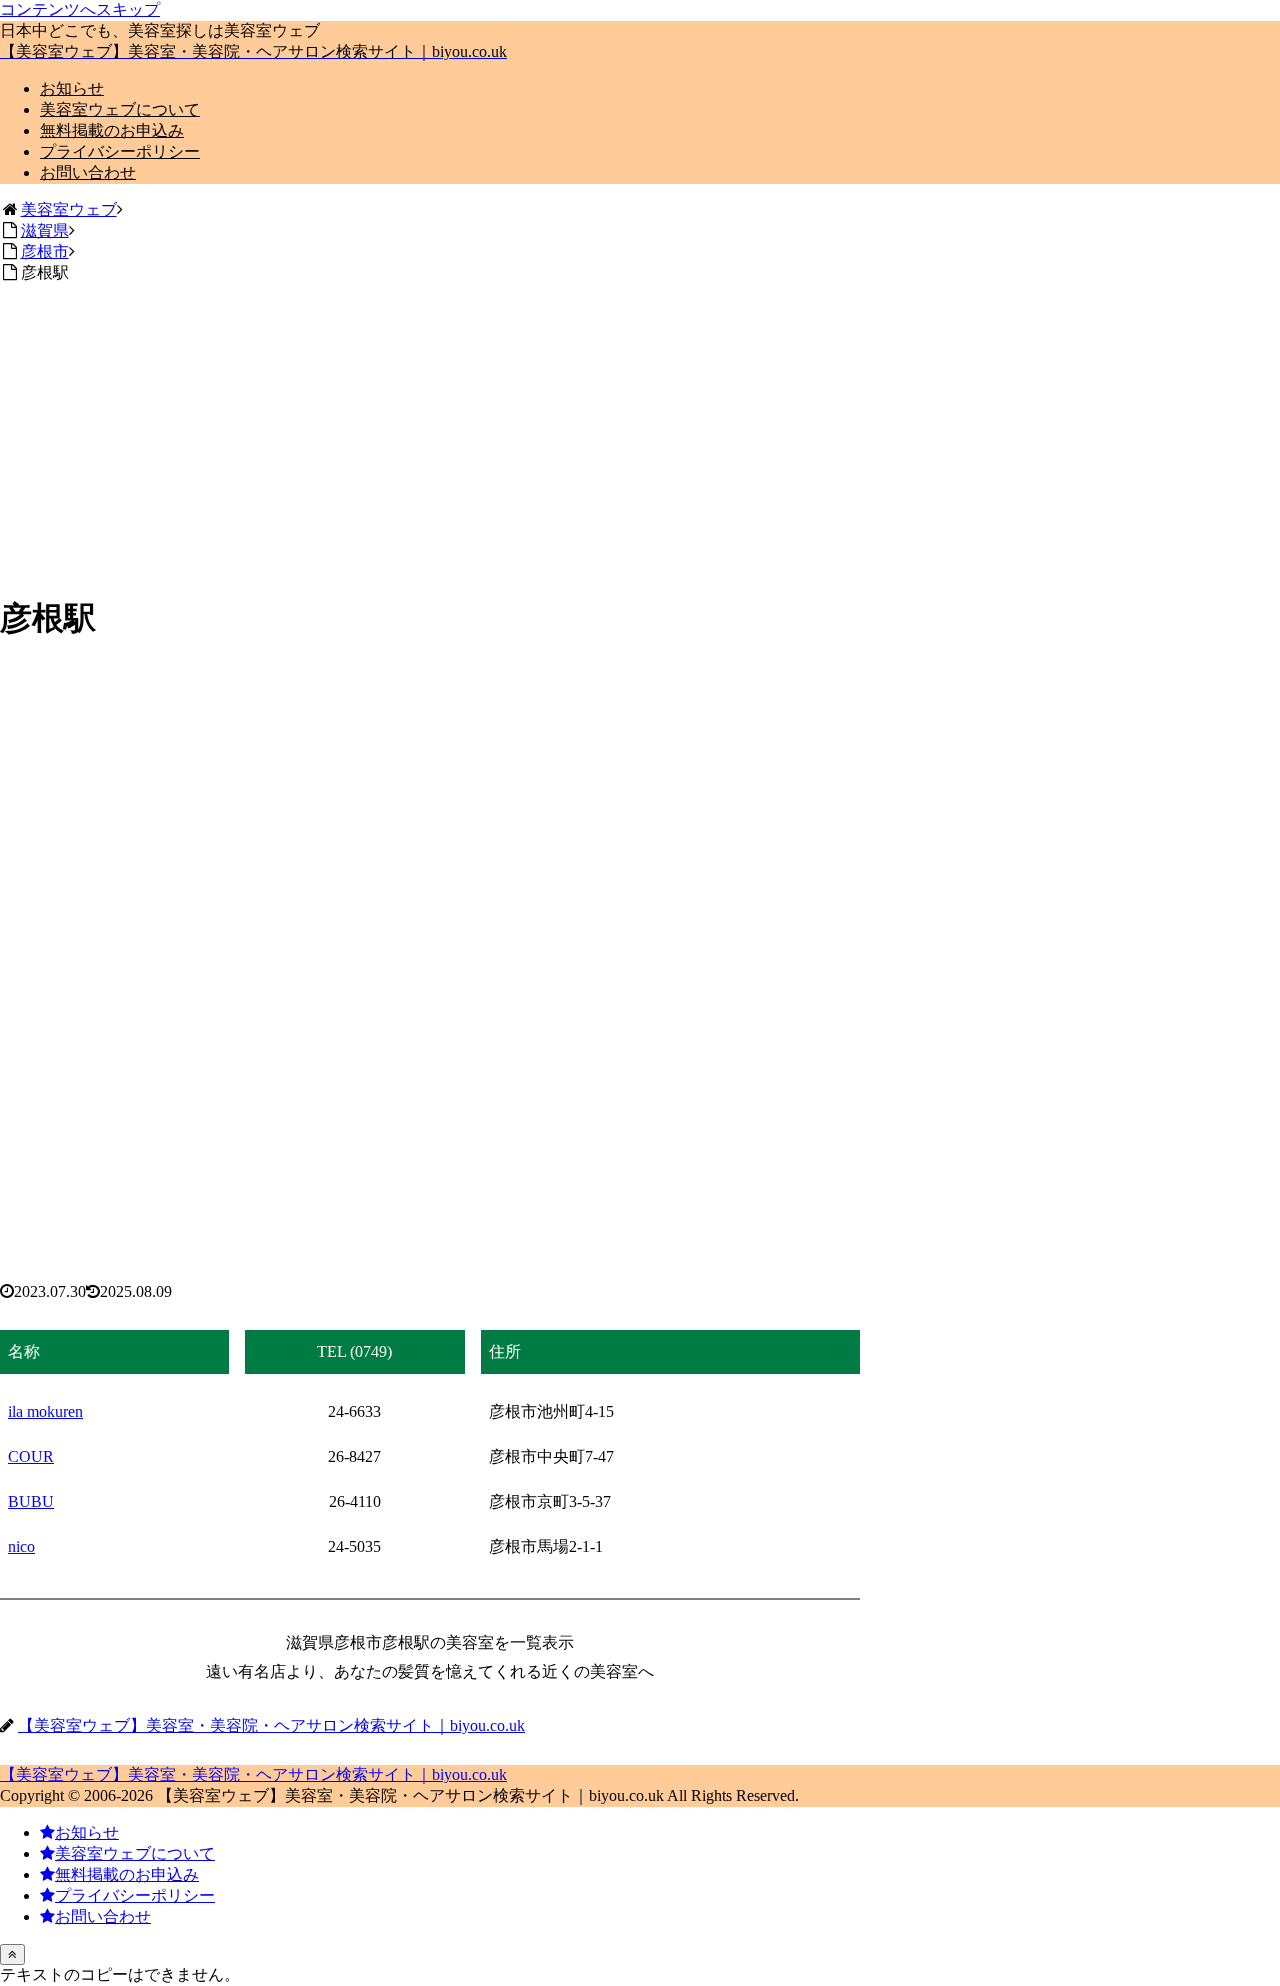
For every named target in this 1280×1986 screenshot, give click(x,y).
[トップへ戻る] (12, 1954)
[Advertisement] (640, 436)
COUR (31, 1456)
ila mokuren (45, 1411)
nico (21, 1546)
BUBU (31, 1501)
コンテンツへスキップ (80, 9)
